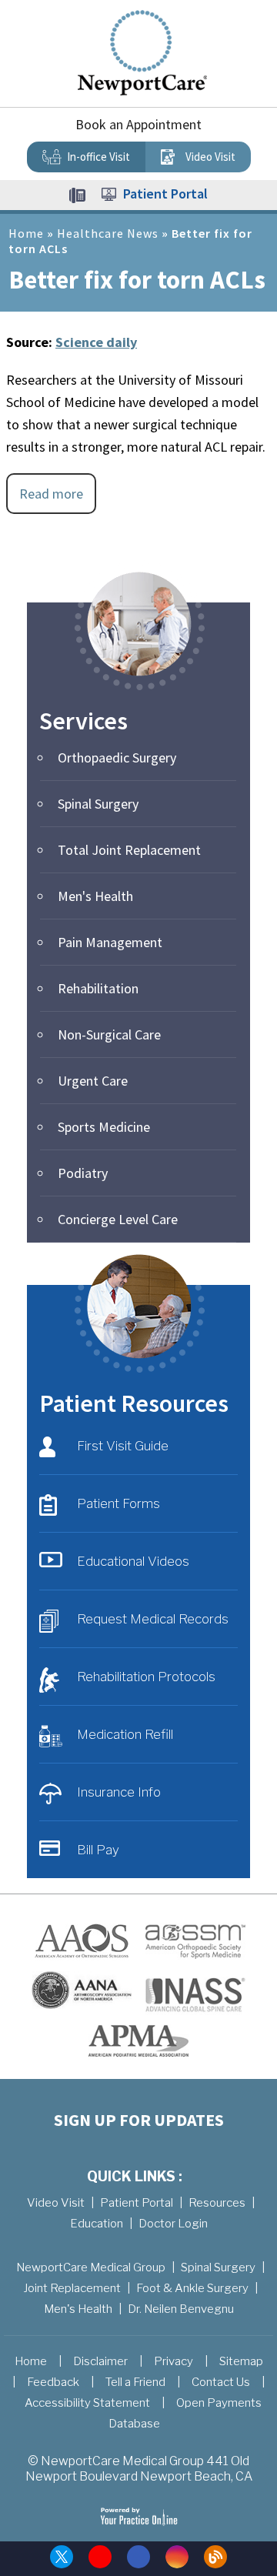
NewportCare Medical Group (91, 2267)
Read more (51, 494)
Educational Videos (133, 1561)
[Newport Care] (142, 52)
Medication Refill (125, 1734)
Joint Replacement (72, 2288)
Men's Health (95, 896)
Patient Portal (165, 194)
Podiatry (83, 1173)
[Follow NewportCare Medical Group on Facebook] (138, 2557)
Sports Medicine (104, 1127)
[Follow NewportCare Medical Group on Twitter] (62, 2557)
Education (97, 2224)
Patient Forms (118, 1503)
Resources (217, 2203)
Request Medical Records (153, 1619)
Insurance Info (119, 1792)
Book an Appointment (138, 124)
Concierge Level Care (118, 1219)
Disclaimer (100, 2361)
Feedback (53, 2382)
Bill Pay (98, 1850)
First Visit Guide (123, 1446)
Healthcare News (108, 233)
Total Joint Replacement (129, 850)
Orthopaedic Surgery (117, 757)
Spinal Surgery (98, 804)
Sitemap (241, 2361)
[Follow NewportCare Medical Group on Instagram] (177, 2557)
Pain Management (110, 942)
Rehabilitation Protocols (146, 1677)
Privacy (174, 2361)
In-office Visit (98, 157)
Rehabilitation (98, 988)
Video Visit (210, 157)
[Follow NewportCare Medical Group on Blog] (215, 2557)
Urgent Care (93, 1081)
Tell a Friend (135, 2382)
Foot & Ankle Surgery (192, 2288)
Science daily (96, 342)
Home (26, 233)
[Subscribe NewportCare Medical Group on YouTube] (100, 2557)
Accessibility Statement (87, 2403)
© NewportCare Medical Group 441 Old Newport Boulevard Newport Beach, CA (139, 2469)
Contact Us (221, 2382)
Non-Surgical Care (109, 1034)
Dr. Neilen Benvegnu (181, 2309)
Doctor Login (173, 2224)
